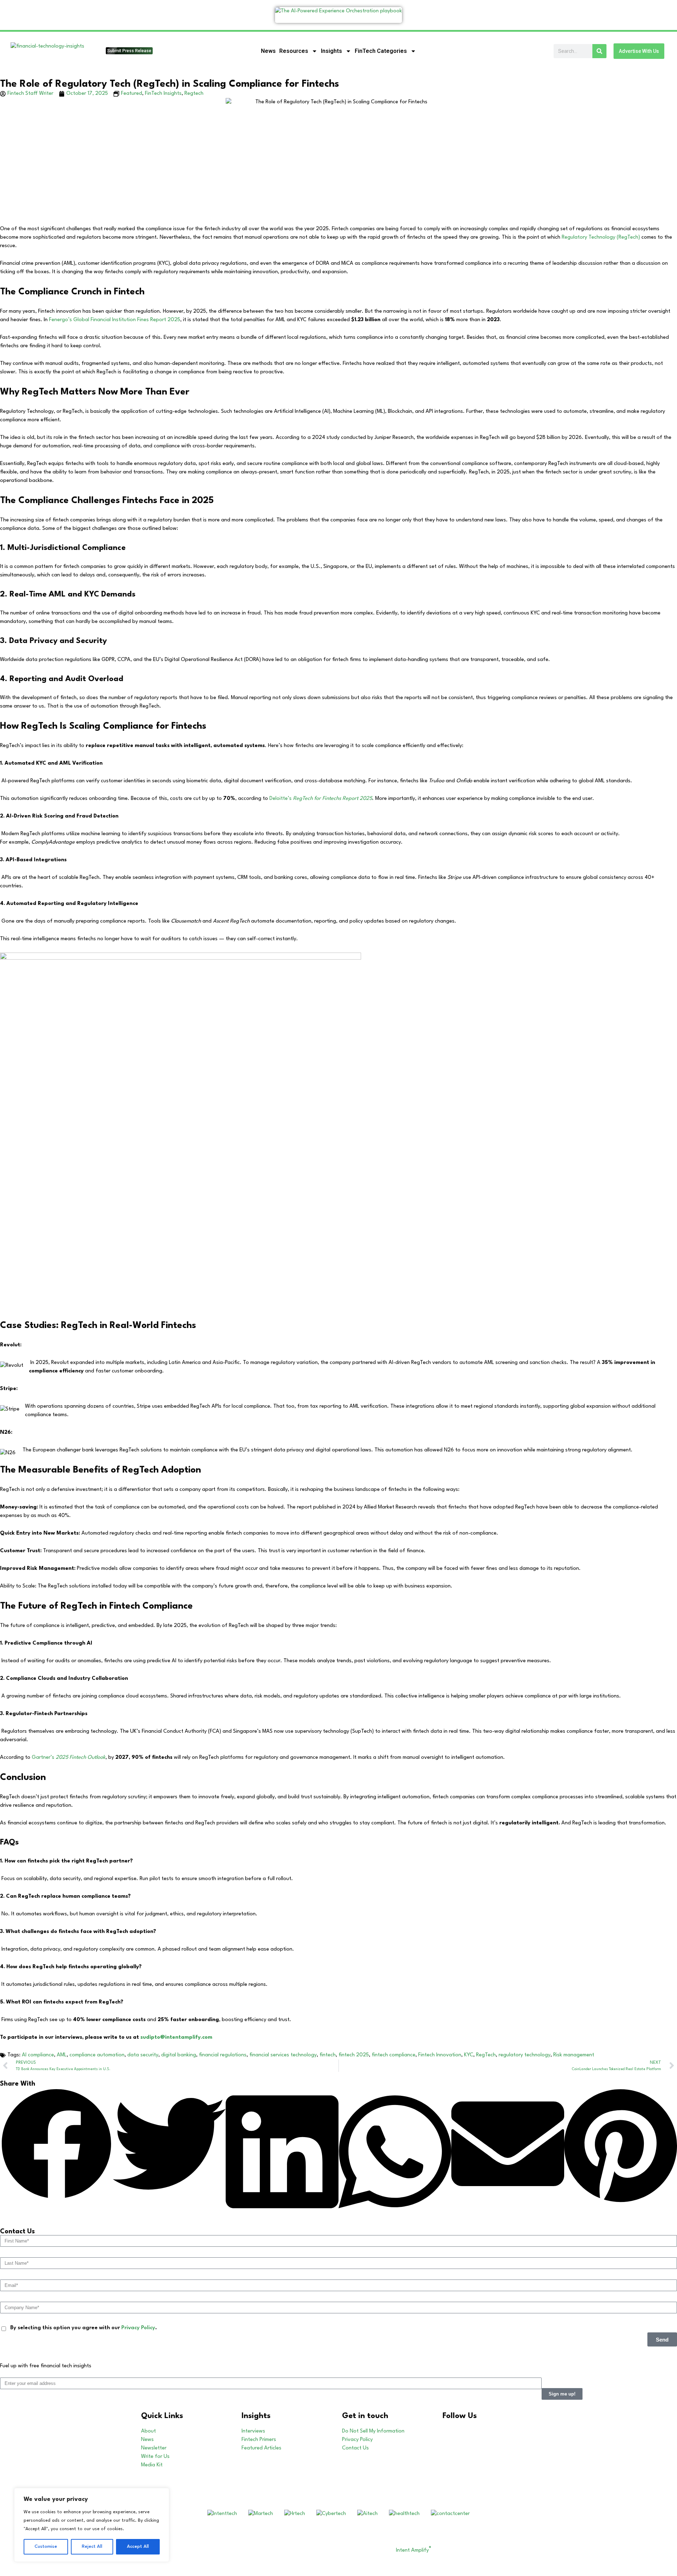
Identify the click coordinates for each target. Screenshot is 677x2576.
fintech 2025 (354, 2055)
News (268, 51)
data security (143, 2055)
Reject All (92, 2547)
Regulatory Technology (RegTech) (601, 237)
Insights (331, 51)
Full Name (13, 2567)
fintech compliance (394, 2055)
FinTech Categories (381, 51)
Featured (132, 94)
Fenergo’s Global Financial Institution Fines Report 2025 (114, 320)
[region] (92, 2525)
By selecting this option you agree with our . (84, 2328)
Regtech (194, 94)
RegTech (486, 2055)
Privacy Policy (138, 2328)
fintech (328, 2055)
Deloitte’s (321, 799)
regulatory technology (524, 2055)
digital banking (179, 2055)
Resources (294, 51)
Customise (46, 2547)
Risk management (574, 2055)
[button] (56, 2145)
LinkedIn (478, 2431)
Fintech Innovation (440, 2055)
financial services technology (283, 2055)
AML (62, 2055)
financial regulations (223, 2055)
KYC (469, 2055)
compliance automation (97, 2055)
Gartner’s (69, 1758)
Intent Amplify (414, 2550)
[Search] (599, 51)
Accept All (138, 2547)
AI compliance (38, 2055)
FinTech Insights (163, 94)
